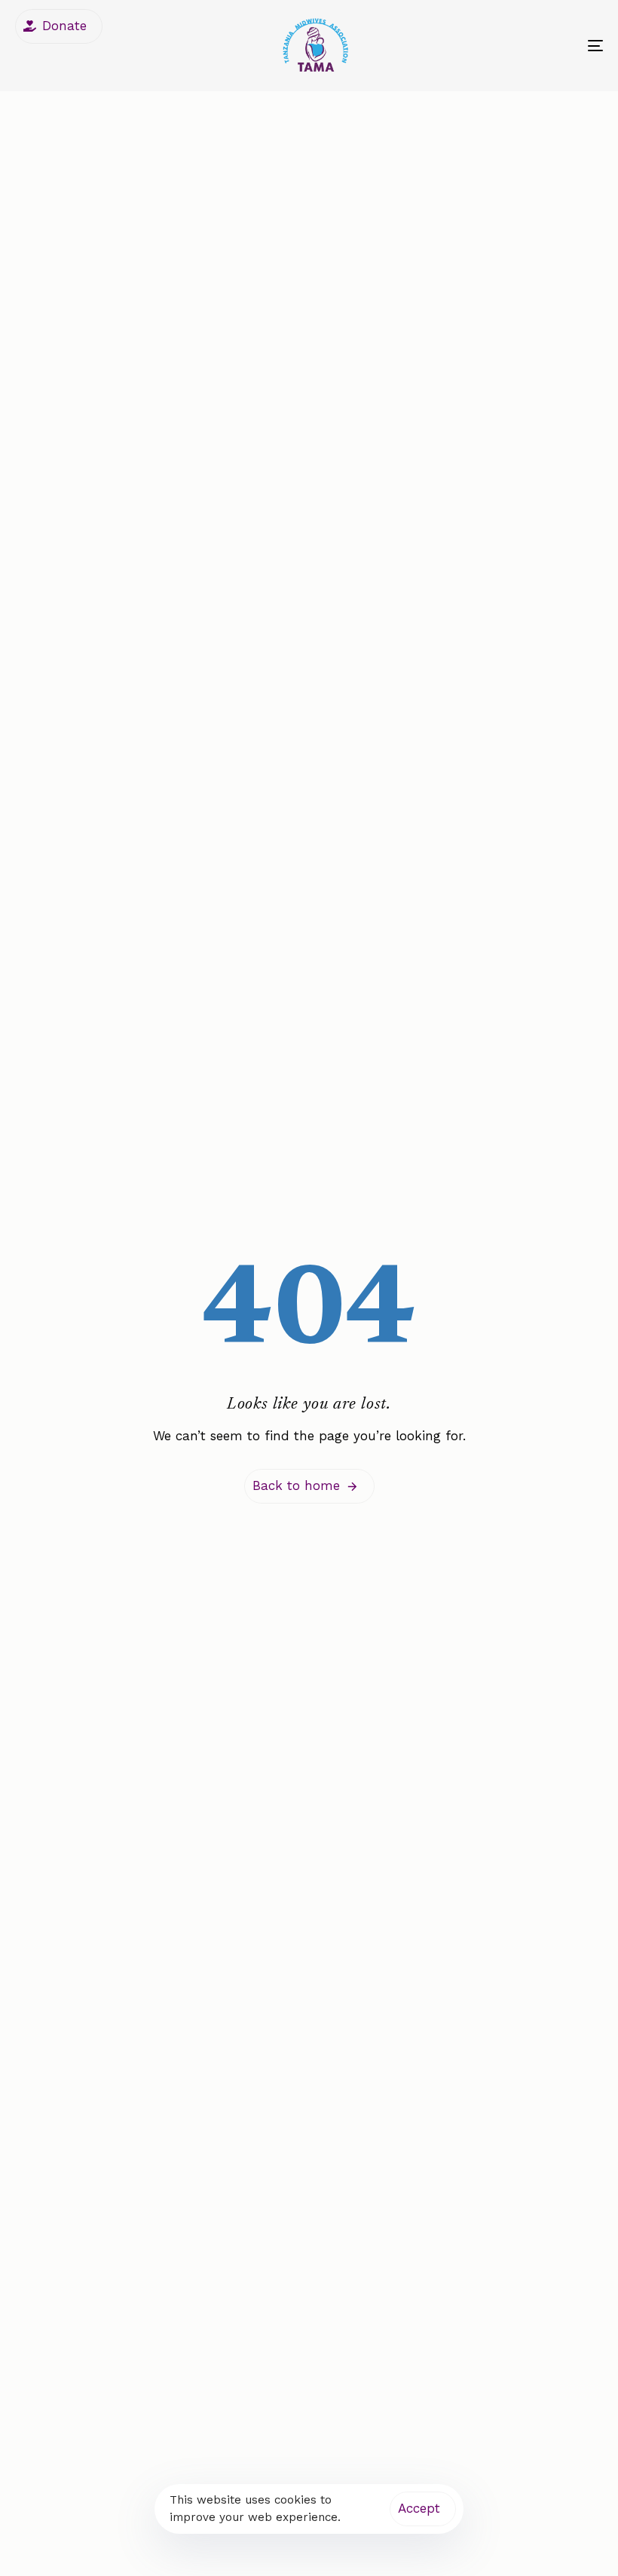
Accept (419, 2508)
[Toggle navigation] (505, 46)
